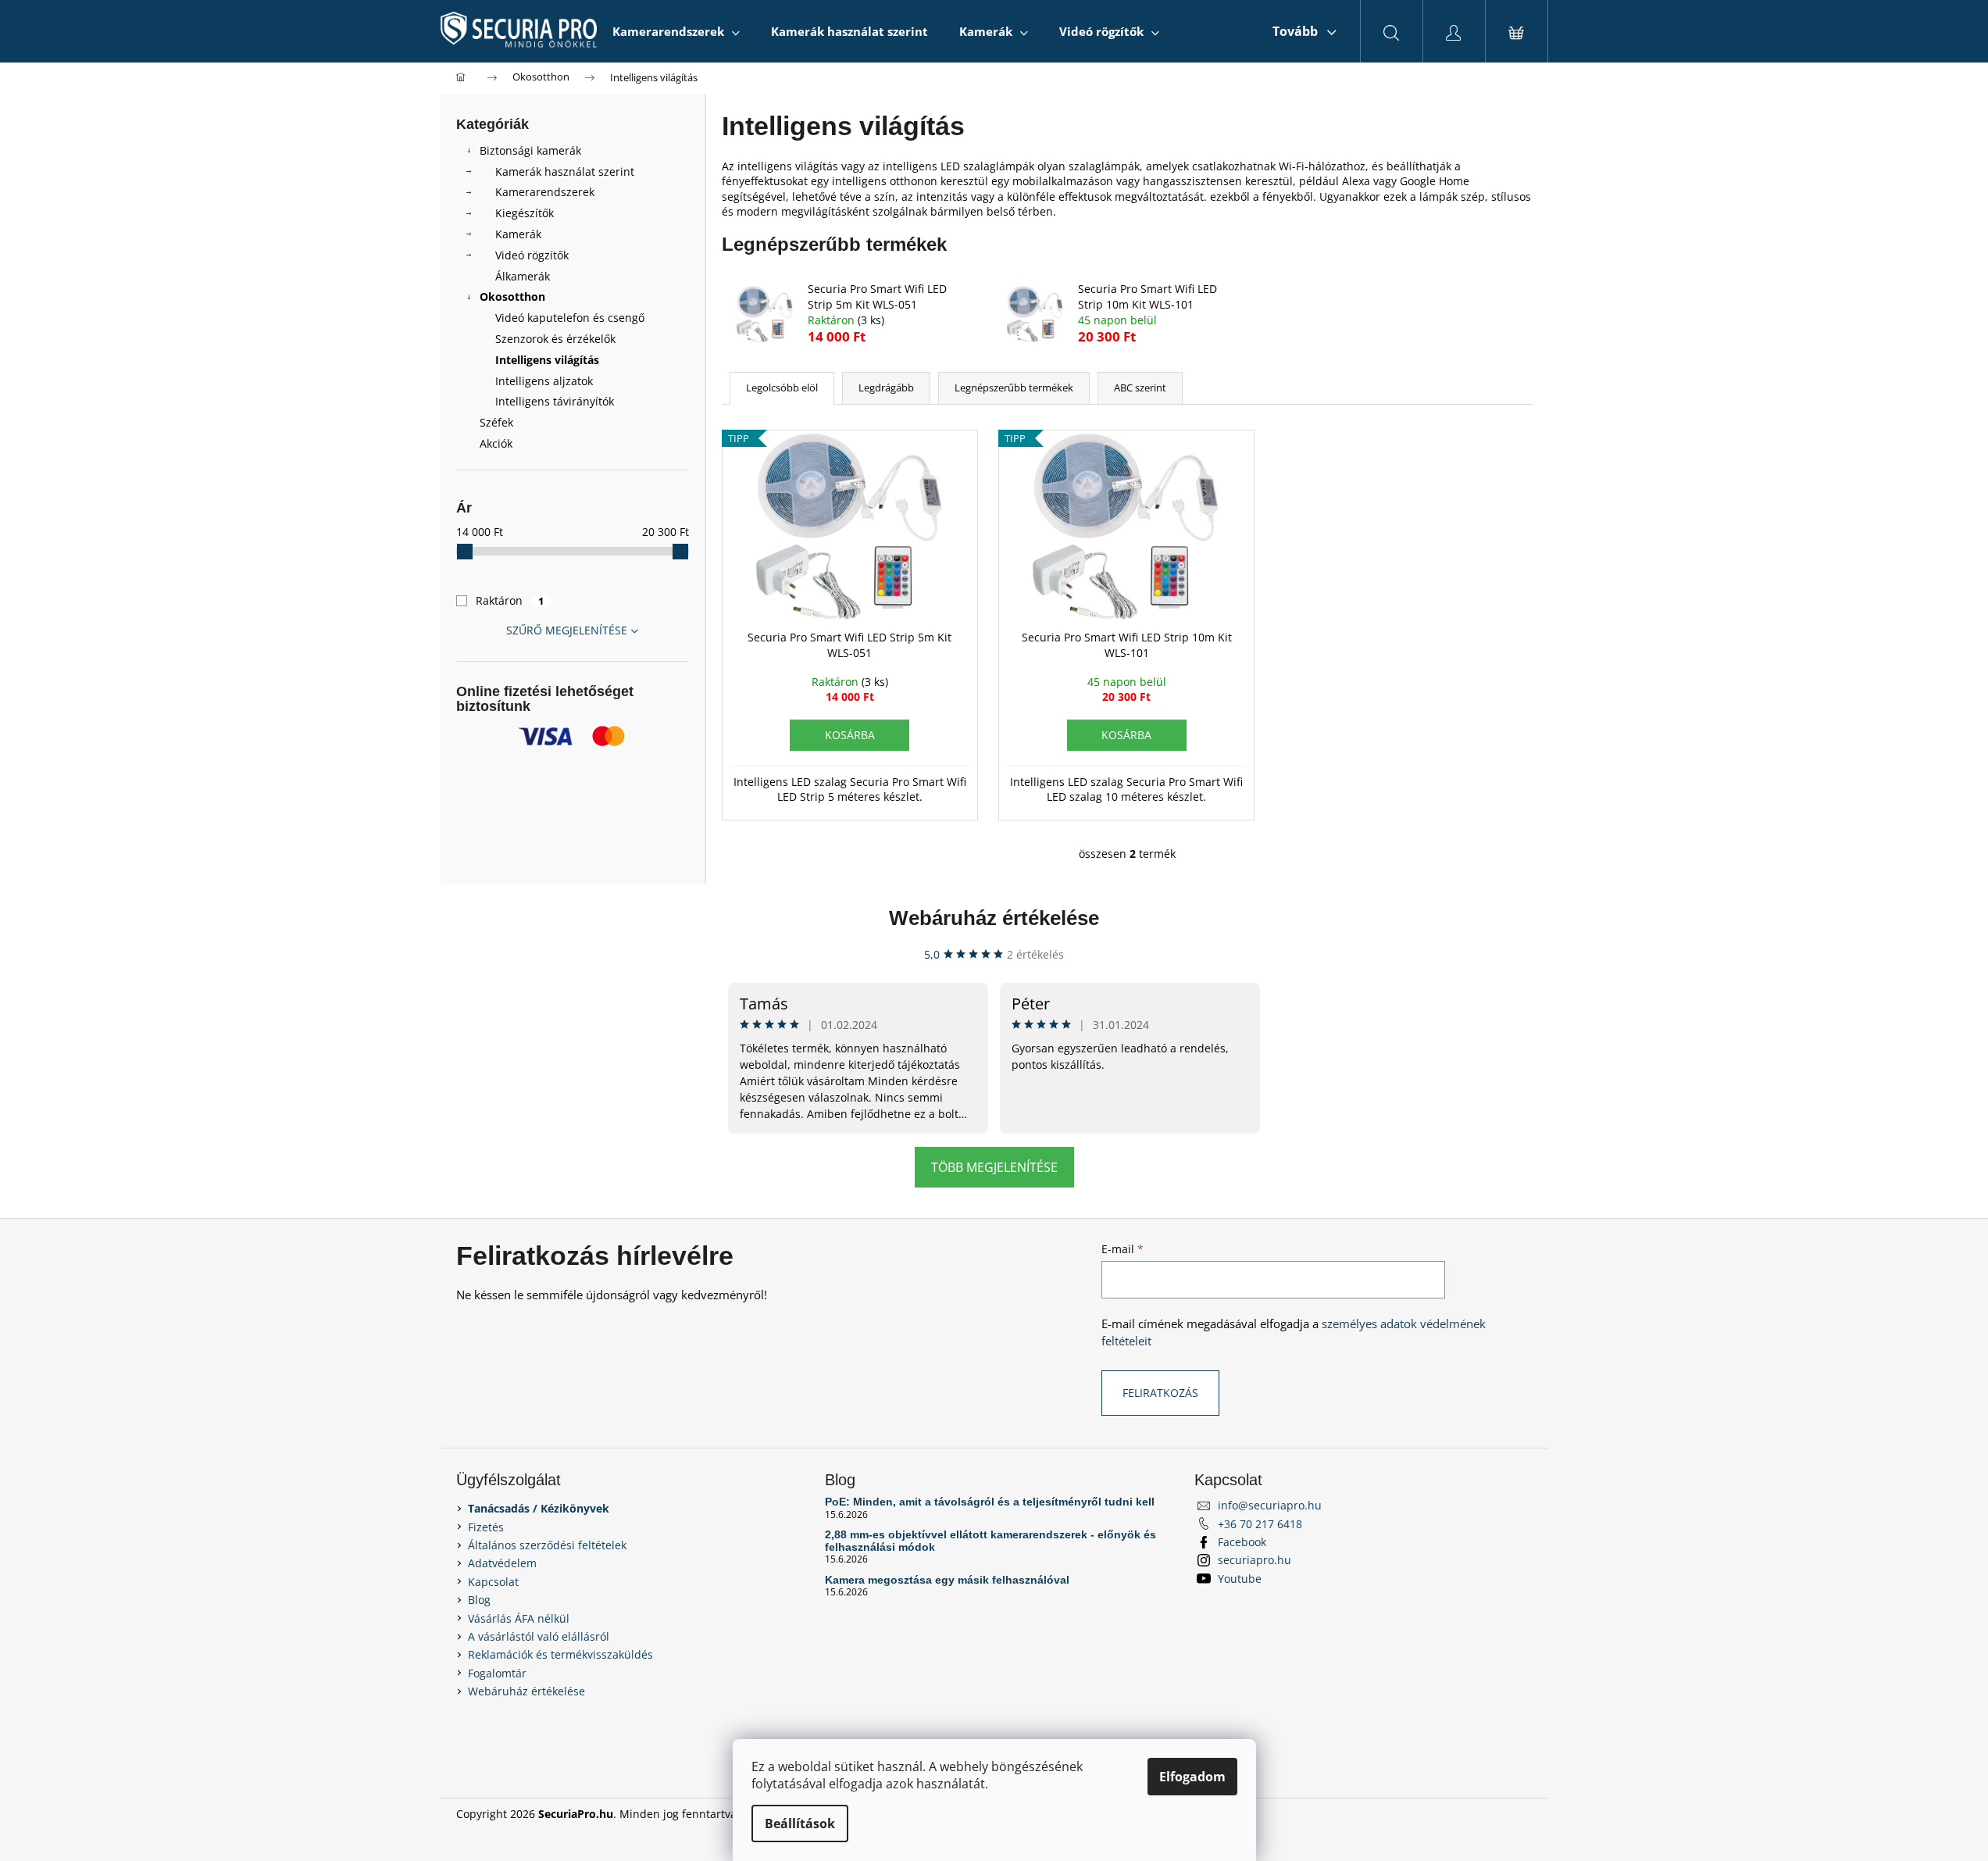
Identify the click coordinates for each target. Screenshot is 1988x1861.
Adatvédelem (502, 1563)
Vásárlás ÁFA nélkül (519, 1618)
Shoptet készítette (1486, 1814)
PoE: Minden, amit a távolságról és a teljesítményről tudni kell (990, 1502)
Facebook (1242, 1542)
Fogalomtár (497, 1673)
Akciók (496, 443)
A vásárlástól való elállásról (539, 1636)
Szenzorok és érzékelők (555, 339)
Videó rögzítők (532, 255)
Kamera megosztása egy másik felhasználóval (947, 1580)
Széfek (496, 422)
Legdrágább (886, 388)
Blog (479, 1600)
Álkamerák (523, 276)
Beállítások (800, 1823)
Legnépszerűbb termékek (1014, 388)
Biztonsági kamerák (530, 150)
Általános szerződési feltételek (547, 1545)
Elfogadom (1192, 1777)
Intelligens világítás (547, 360)
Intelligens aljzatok (544, 381)
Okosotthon (512, 296)
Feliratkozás (1160, 1393)
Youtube (1240, 1579)
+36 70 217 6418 (1260, 1524)
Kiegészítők (525, 213)
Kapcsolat (493, 1582)
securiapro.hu (1255, 1560)
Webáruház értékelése (994, 918)
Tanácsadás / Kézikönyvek (539, 1508)
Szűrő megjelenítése (567, 630)
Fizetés (486, 1527)
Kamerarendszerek (545, 192)
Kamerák (518, 234)
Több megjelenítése (994, 1167)
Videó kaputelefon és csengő (570, 318)
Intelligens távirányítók (555, 401)
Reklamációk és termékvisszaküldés (560, 1654)
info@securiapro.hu (1270, 1505)
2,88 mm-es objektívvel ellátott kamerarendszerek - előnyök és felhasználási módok (990, 1541)
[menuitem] (676, 31)
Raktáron (510, 600)
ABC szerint (1140, 388)
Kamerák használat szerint (565, 171)
